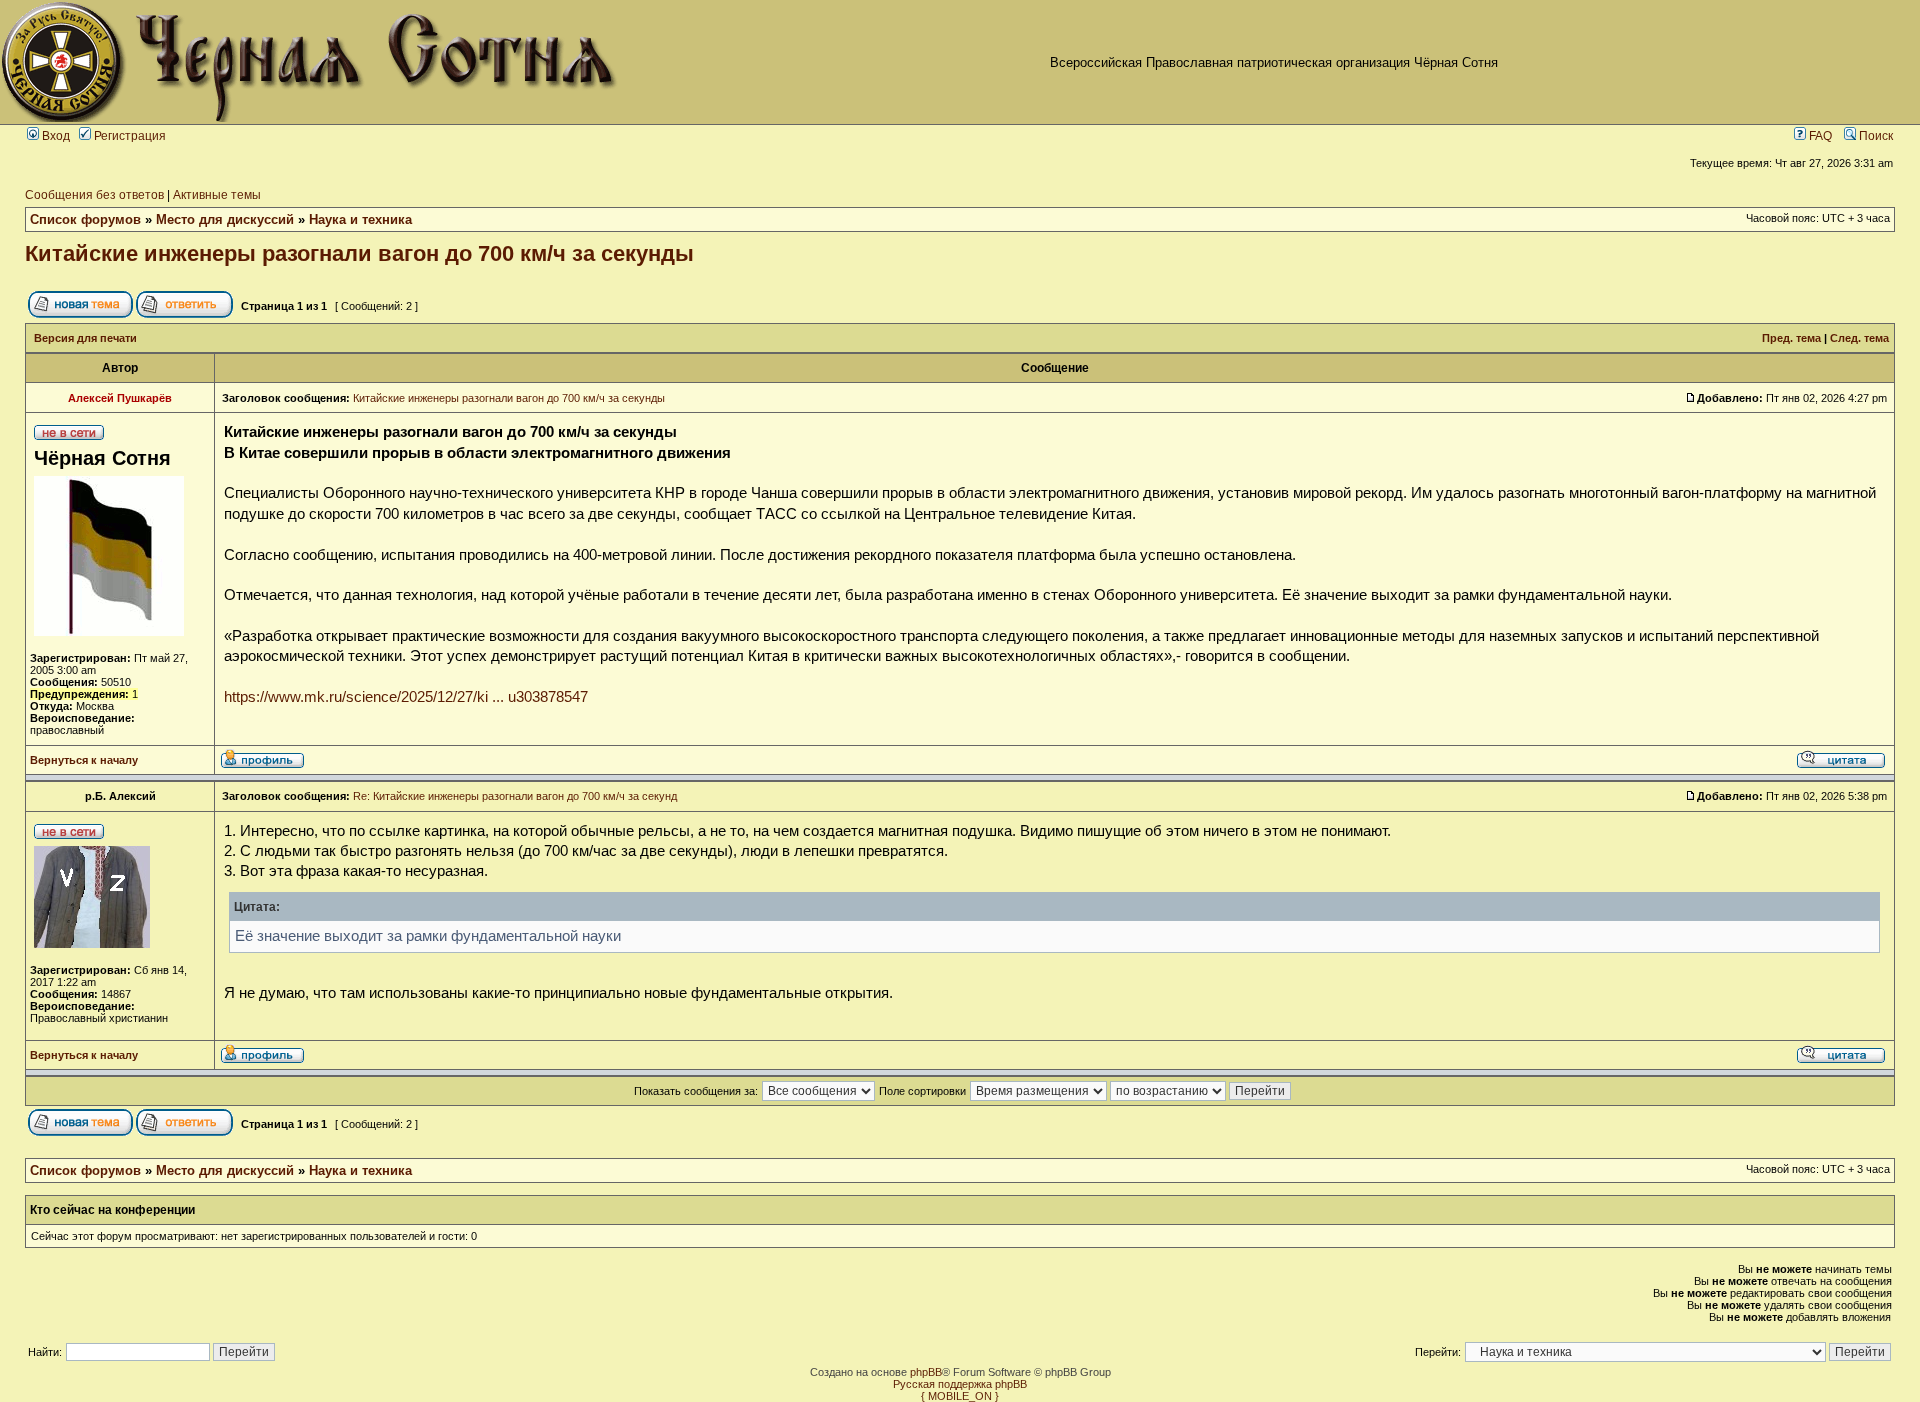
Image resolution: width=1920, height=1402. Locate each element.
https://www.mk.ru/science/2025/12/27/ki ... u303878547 (406, 697)
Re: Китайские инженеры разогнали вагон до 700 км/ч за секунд (515, 796)
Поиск (1874, 136)
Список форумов (85, 219)
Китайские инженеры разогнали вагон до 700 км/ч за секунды (359, 253)
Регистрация (128, 136)
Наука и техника (360, 219)
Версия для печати (85, 338)
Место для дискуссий (225, 219)
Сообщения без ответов (94, 195)
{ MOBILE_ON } (960, 1396)
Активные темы (217, 195)
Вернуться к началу (84, 760)
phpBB (926, 1372)
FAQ (1819, 136)
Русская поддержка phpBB (960, 1384)
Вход (54, 136)
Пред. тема (1791, 338)
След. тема (1859, 338)
